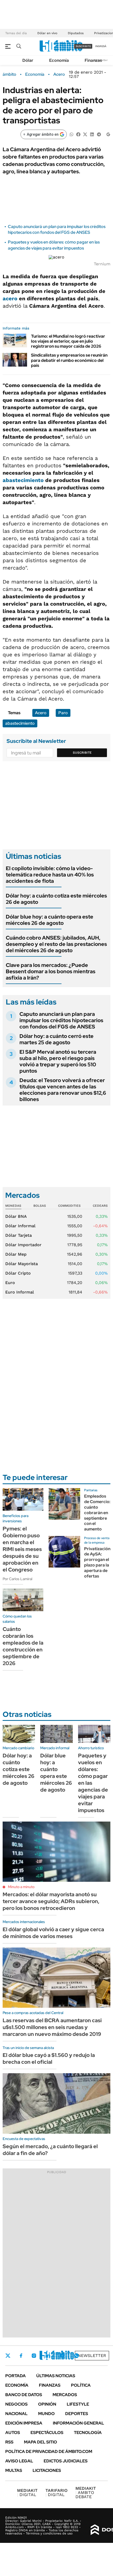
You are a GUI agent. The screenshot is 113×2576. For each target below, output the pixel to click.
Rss (9, 2442)
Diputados (76, 33)
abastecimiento (23, 480)
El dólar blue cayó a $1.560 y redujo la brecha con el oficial (49, 2058)
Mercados (65, 2395)
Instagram (34, 2356)
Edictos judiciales (66, 2461)
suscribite (83, 46)
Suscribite (82, 753)
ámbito (9, 74)
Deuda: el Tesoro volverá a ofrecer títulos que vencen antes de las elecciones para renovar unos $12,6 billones (63, 1090)
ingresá (101, 46)
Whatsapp (76, 2356)
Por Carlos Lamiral (17, 1579)
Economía (59, 60)
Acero (59, 74)
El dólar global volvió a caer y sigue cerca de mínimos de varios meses (53, 1933)
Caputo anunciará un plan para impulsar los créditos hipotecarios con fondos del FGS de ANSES (57, 229)
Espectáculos (47, 2433)
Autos (13, 2433)
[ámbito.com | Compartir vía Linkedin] (92, 134)
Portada (16, 2376)
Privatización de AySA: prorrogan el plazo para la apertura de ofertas (97, 1562)
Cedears (100, 1206)
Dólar (28, 60)
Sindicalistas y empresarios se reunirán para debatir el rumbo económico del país (69, 360)
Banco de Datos (24, 2395)
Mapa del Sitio (40, 2442)
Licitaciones (47, 2470)
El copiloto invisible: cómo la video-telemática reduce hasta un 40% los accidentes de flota (50, 875)
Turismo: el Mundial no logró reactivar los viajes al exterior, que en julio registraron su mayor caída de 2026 (68, 341)
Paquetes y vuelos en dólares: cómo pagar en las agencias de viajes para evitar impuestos (54, 245)
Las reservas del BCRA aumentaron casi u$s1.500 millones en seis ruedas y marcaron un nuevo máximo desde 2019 (52, 2027)
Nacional (16, 2414)
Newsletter (92, 2356)
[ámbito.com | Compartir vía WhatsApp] (71, 134)
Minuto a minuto (21, 1887)
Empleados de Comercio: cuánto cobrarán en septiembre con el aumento (97, 1513)
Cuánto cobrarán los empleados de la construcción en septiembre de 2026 (23, 1646)
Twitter (8, 2356)
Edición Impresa (24, 2423)
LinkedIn (48, 2356)
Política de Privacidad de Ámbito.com (49, 2451)
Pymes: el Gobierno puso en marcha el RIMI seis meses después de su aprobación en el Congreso (22, 1549)
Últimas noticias (56, 2376)
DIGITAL (27, 2493)
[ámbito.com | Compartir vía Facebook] (78, 134)
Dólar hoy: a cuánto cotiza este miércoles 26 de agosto (56, 899)
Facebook (21, 2356)
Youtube (62, 2356)
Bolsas (40, 1206)
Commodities (69, 1206)
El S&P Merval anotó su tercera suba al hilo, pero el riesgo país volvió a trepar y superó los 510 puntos (58, 1061)
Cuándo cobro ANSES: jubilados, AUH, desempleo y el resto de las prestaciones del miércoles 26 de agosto (56, 944)
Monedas (13, 1206)
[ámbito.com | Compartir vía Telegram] (99, 134)
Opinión (47, 2404)
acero (10, 298)
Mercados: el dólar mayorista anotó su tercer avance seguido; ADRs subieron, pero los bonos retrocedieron (51, 1901)
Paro (63, 713)
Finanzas (93, 60)
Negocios (16, 2404)
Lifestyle (78, 2404)
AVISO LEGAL (19, 2461)
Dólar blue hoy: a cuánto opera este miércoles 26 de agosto (50, 920)
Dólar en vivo (47, 33)
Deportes (77, 2414)
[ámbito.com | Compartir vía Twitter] (85, 134)
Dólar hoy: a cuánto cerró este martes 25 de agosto (56, 1039)
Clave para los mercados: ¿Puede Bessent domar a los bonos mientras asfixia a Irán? (51, 971)
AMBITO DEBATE (86, 2493)
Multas (14, 2470)
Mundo (46, 2414)
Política (81, 2385)
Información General (78, 2423)
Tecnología (88, 2433)
